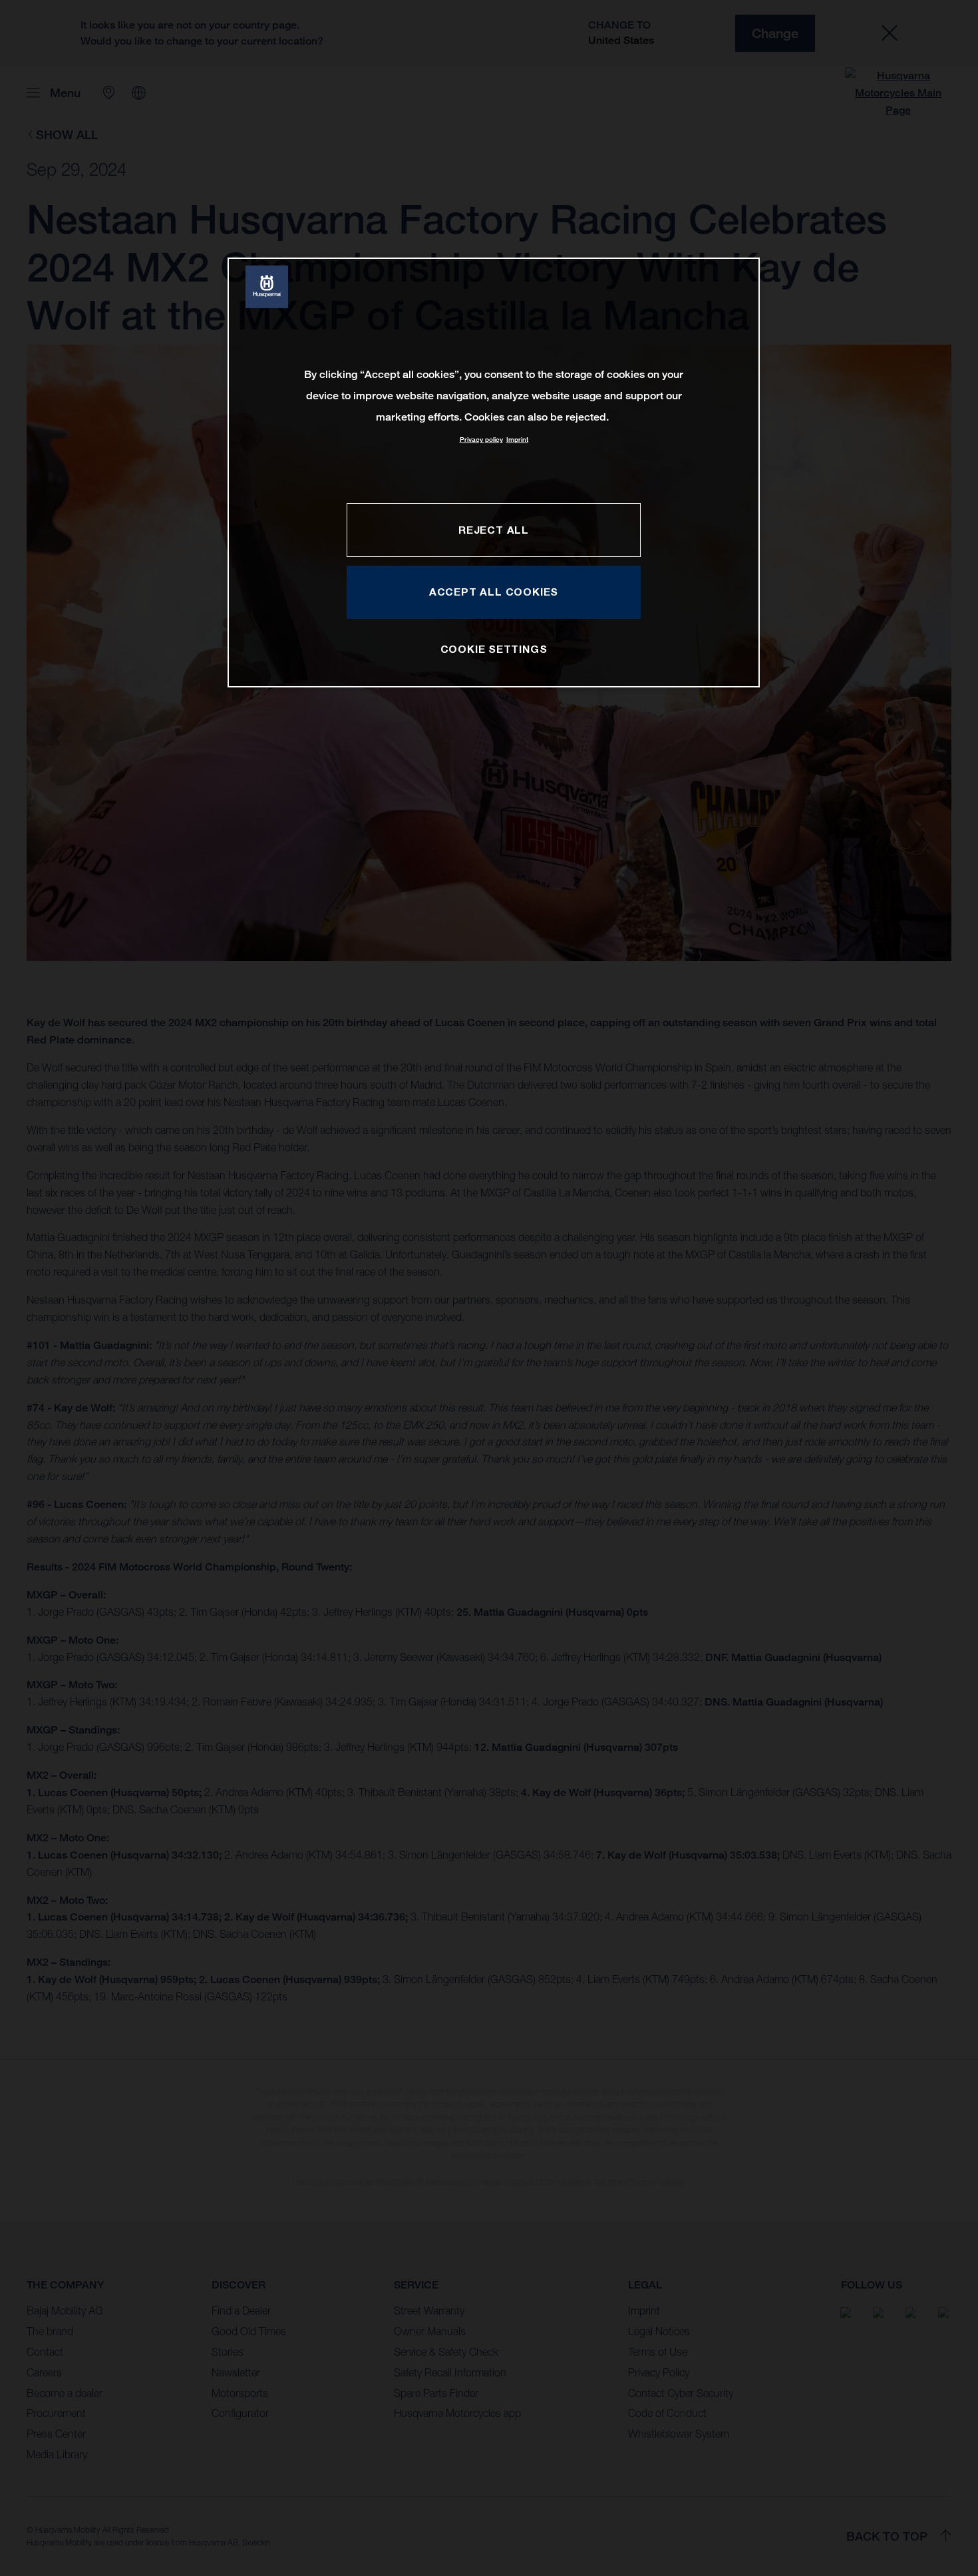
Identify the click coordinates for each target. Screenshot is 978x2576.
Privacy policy (481, 440)
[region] (494, 472)
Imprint (517, 440)
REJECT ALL (494, 530)
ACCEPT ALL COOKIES (494, 592)
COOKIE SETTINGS (494, 649)
